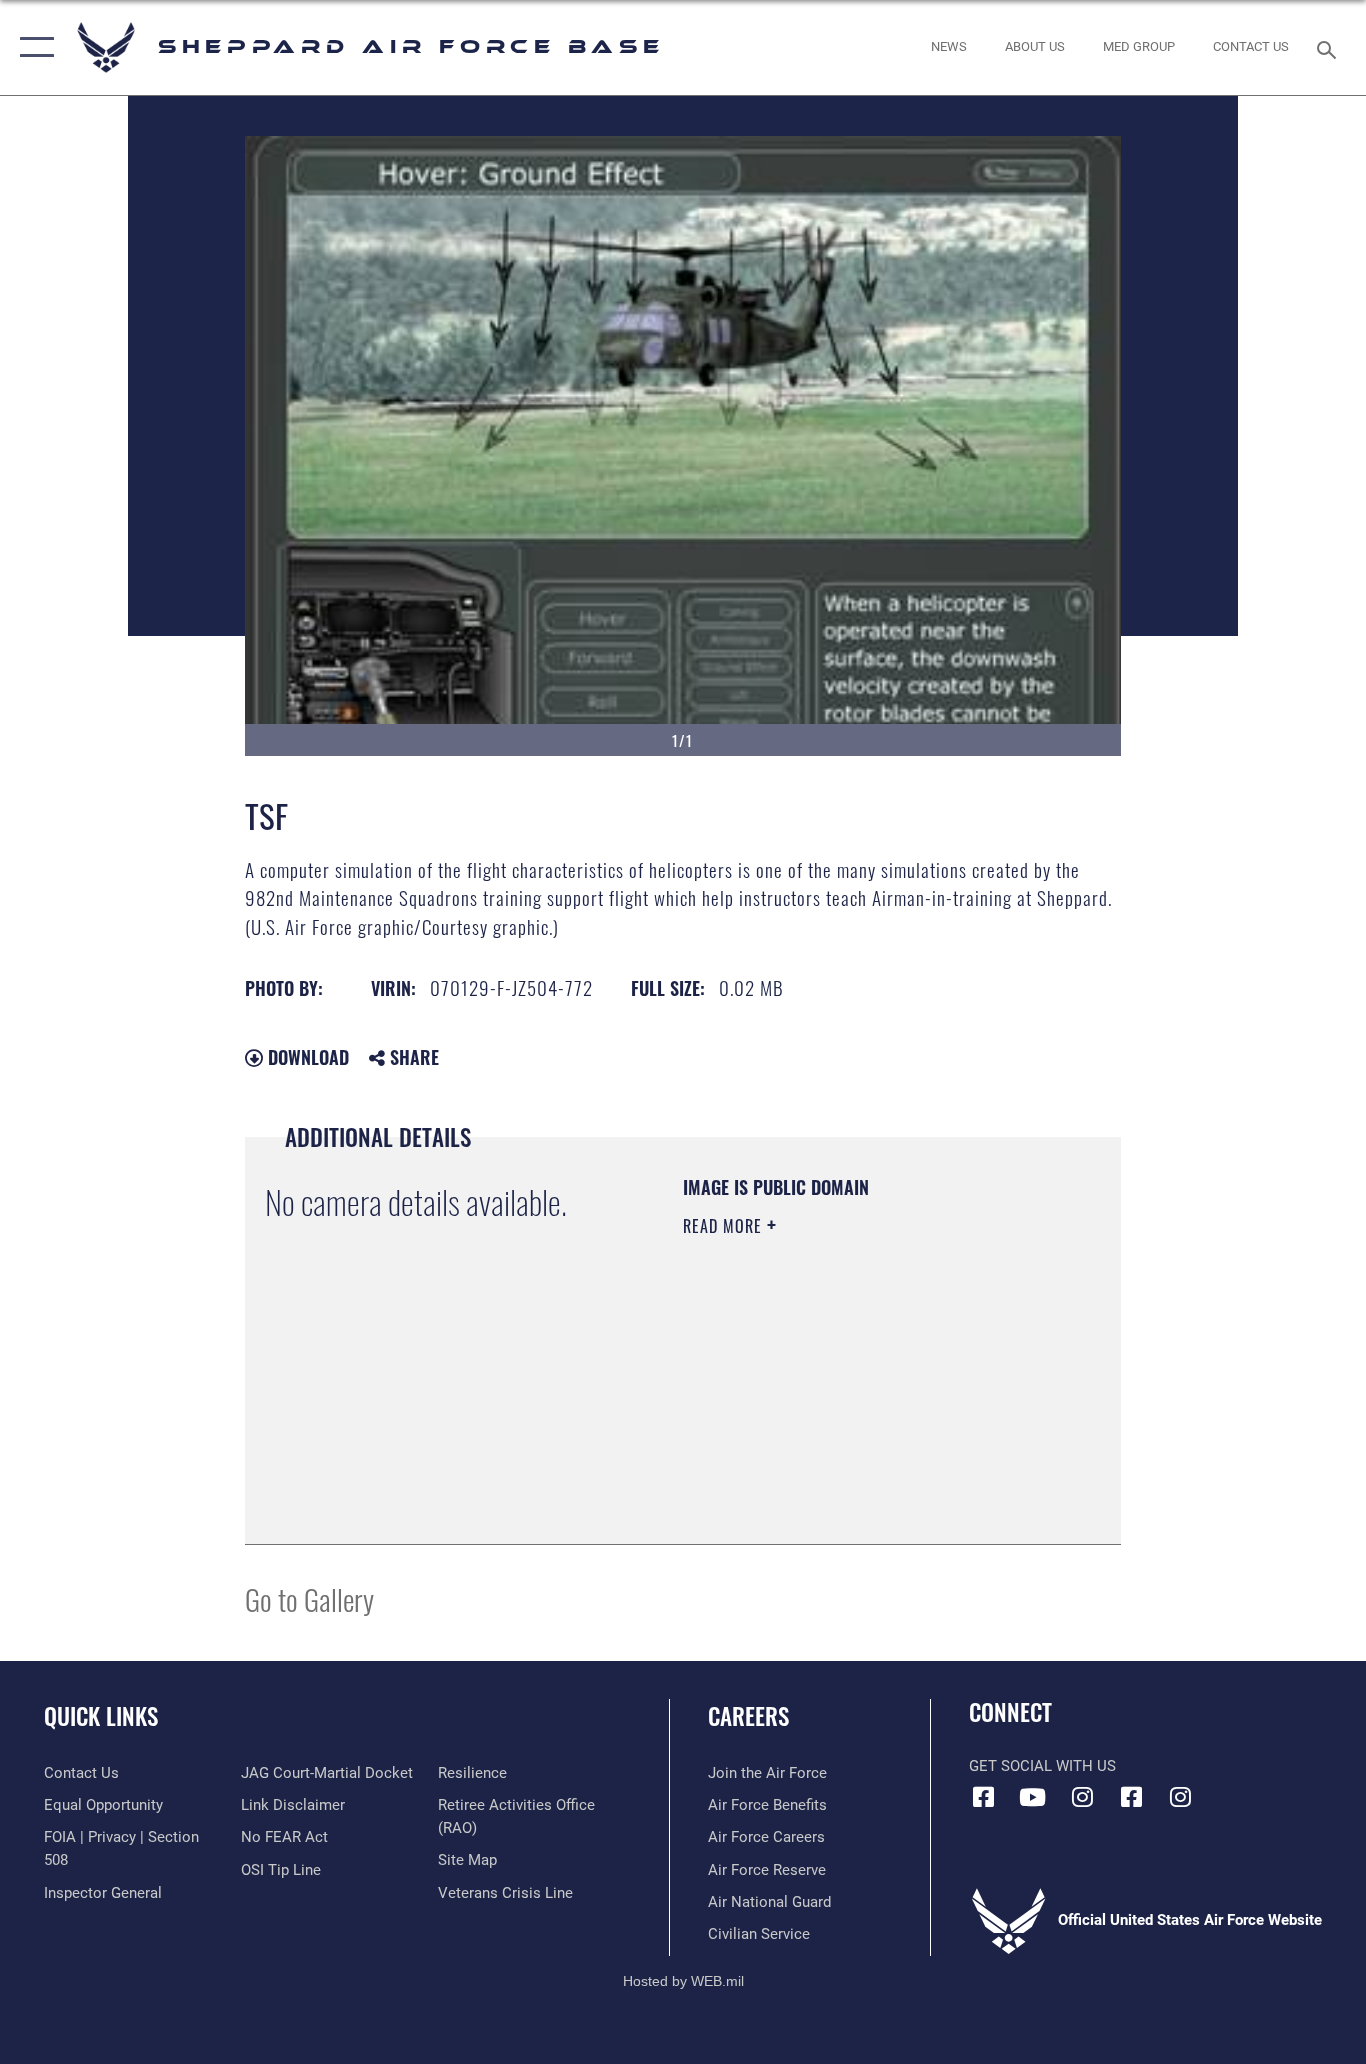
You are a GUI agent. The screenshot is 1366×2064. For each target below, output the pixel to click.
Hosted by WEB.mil (683, 1981)
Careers (748, 1716)
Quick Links (101, 1716)
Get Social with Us (1042, 1766)
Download (306, 1057)
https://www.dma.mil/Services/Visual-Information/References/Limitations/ (804, 1423)
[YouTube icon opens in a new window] (1033, 1797)
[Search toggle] (1330, 48)
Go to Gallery (309, 1598)
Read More (725, 1226)
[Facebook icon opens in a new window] (984, 1797)
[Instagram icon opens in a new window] (1082, 1797)
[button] (32, 47)
